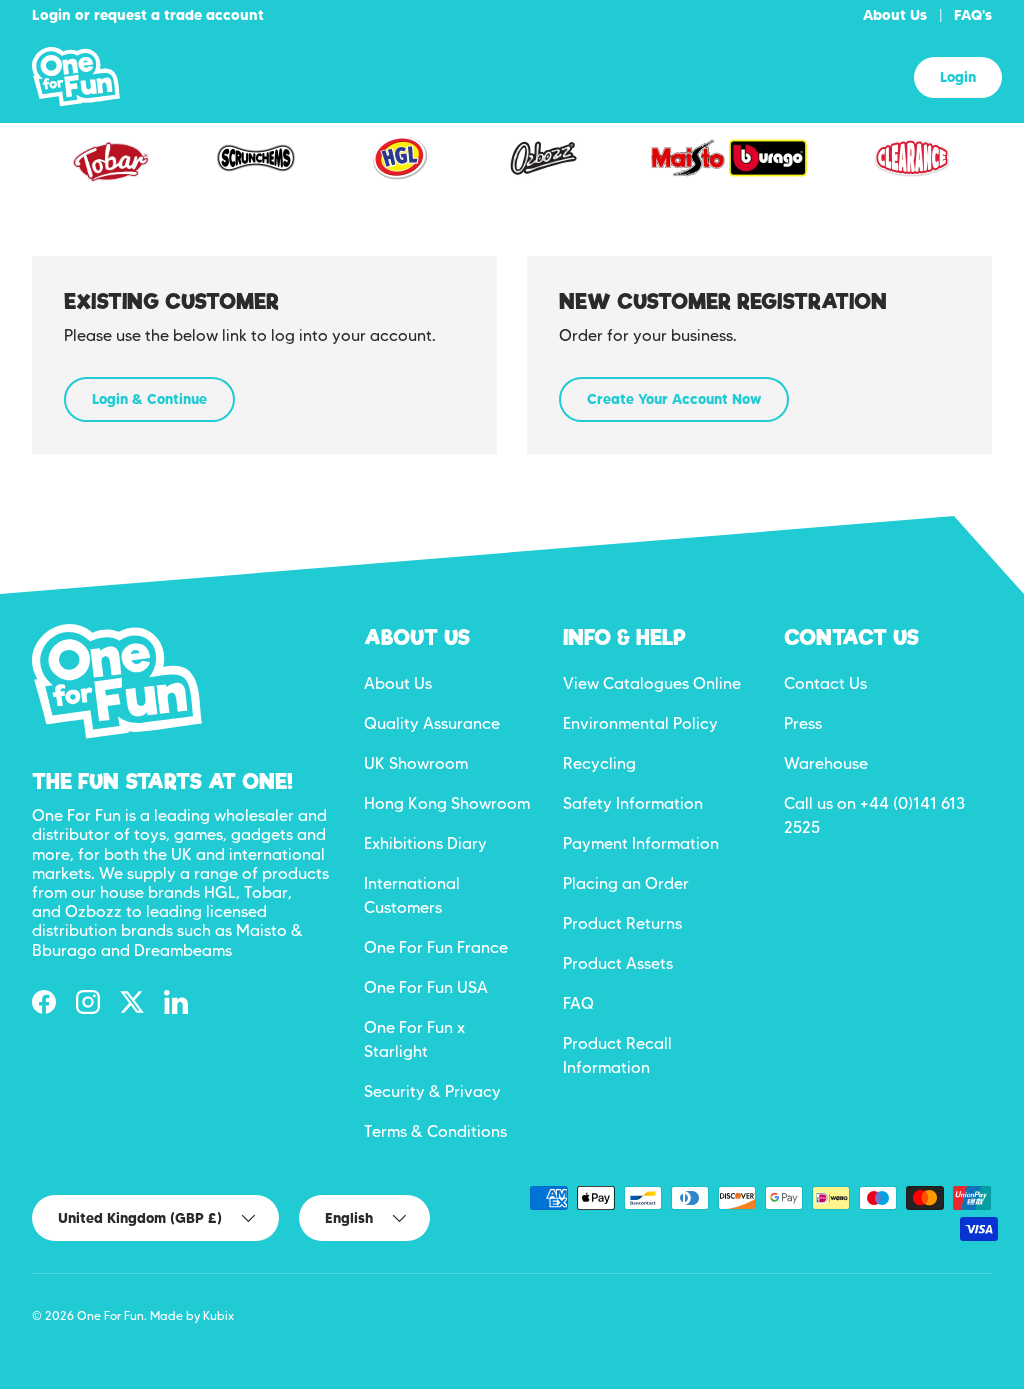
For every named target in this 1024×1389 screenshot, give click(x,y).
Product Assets (618, 963)
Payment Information (641, 843)
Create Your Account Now (674, 399)
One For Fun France (436, 947)
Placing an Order (626, 883)
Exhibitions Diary (425, 843)
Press (803, 723)
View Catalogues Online (652, 683)
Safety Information (633, 803)
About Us (895, 15)
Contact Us (825, 683)
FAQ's (973, 15)
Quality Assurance (432, 723)
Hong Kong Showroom (447, 803)
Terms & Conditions (435, 1131)
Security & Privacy (432, 1091)
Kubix (218, 1315)
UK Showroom (416, 763)
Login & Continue (149, 399)
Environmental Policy (640, 723)
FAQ (578, 1003)
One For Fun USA (426, 987)
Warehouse (826, 763)
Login (958, 77)
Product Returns (622, 923)
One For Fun (110, 1315)
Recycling (599, 763)
